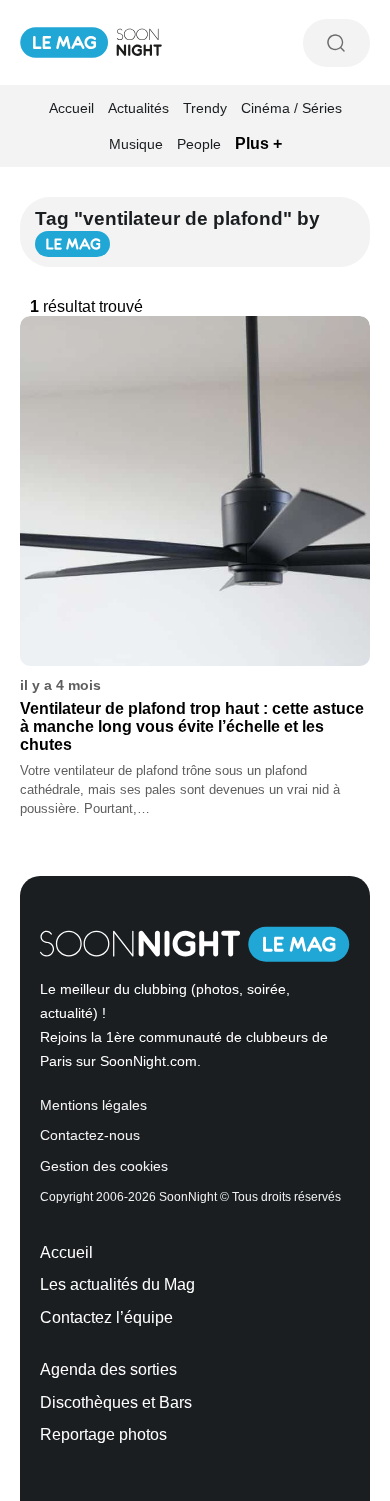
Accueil (71, 108)
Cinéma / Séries (291, 108)
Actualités (138, 108)
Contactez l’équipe (106, 1317)
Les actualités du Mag (117, 1284)
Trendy (205, 108)
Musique (136, 144)
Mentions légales (93, 1105)
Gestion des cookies (104, 1166)
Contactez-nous (90, 1135)
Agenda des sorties (108, 1369)
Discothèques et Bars (116, 1402)
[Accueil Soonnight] (91, 42)
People (199, 144)
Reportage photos (103, 1434)
